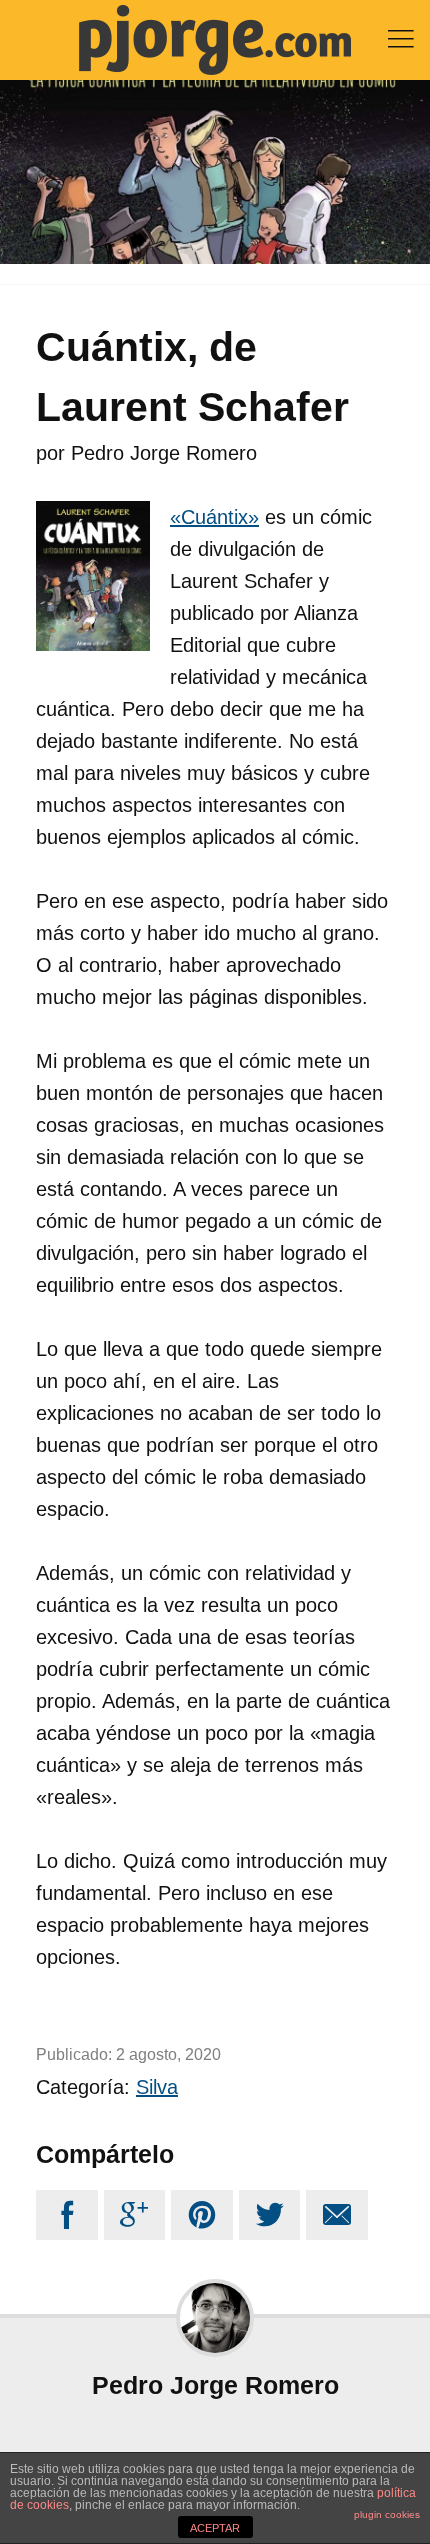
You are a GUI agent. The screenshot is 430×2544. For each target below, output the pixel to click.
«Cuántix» (214, 517)
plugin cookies (387, 2514)
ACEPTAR (215, 2528)
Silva (157, 2087)
